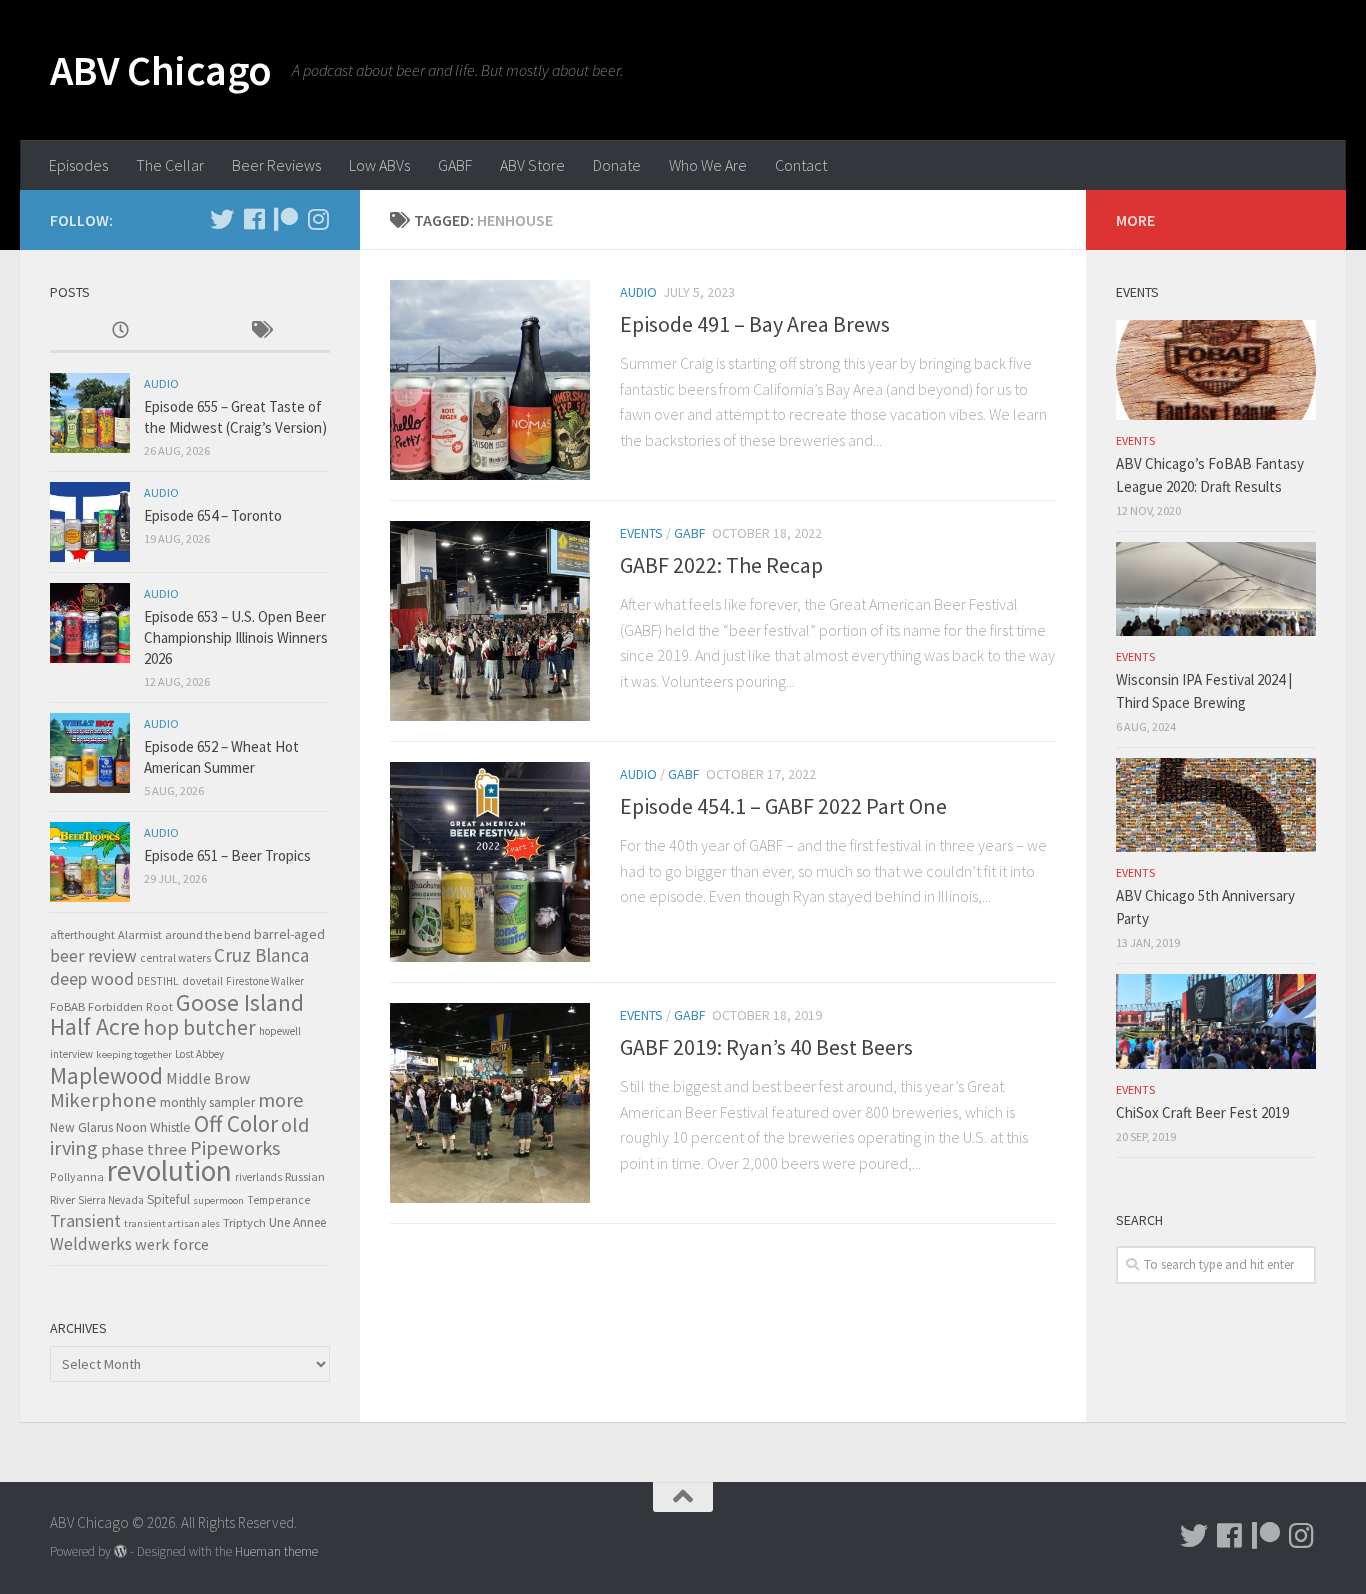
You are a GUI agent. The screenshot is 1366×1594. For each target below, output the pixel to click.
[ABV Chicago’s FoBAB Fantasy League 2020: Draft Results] (1216, 370)
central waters (175, 958)
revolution (169, 1170)
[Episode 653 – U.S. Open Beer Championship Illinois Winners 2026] (90, 623)
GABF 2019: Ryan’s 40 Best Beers (766, 1047)
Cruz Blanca (261, 955)
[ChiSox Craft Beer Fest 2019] (1216, 1021)
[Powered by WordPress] (120, 1551)
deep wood (92, 979)
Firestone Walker (265, 981)
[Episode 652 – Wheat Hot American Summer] (90, 753)
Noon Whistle (153, 1127)
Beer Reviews (276, 165)
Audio (638, 292)
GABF (455, 165)
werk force (172, 1244)
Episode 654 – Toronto (213, 515)
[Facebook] (254, 219)
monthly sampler (207, 1102)
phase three (144, 1149)
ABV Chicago (161, 70)
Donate (617, 165)
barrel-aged (289, 934)
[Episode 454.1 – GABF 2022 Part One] (490, 862)
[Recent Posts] (120, 331)
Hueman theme (276, 1551)
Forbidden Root (130, 1006)
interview (71, 1054)
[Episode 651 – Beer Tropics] (90, 862)
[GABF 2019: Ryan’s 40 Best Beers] (490, 1103)
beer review (93, 956)
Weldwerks (91, 1244)
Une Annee (297, 1222)
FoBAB (67, 1006)
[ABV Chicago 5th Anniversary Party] (1216, 805)
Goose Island (240, 1002)
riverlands (258, 1177)
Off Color (236, 1123)
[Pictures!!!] (318, 219)
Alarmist (140, 934)
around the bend (208, 934)
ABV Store (532, 165)
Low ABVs (379, 165)
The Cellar (170, 165)
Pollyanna (77, 1176)
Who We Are (708, 165)
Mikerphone (103, 1100)
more (280, 1099)
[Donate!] (286, 219)
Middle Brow (208, 1078)
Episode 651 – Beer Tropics (227, 855)
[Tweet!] (222, 219)
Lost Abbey (199, 1054)
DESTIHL (158, 981)
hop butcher (199, 1027)
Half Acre (95, 1027)
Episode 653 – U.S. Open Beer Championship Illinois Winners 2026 (236, 637)
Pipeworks (235, 1148)
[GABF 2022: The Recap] (490, 621)
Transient (85, 1221)
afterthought (82, 934)
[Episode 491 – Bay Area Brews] (490, 380)
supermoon (218, 1200)
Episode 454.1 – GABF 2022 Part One (783, 806)
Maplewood (106, 1075)
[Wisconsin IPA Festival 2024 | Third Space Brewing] (1216, 589)
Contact (801, 165)
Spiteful (168, 1199)
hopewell (280, 1031)
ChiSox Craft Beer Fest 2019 (1202, 1112)
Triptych (244, 1222)
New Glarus (81, 1127)
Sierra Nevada (111, 1200)
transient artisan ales (172, 1223)
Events (641, 533)
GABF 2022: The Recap (721, 565)
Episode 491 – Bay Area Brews (755, 324)
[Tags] (260, 331)
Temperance (278, 1200)
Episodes (78, 165)
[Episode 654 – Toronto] (90, 522)
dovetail (202, 981)
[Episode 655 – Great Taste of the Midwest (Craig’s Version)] (90, 413)
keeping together (134, 1054)
